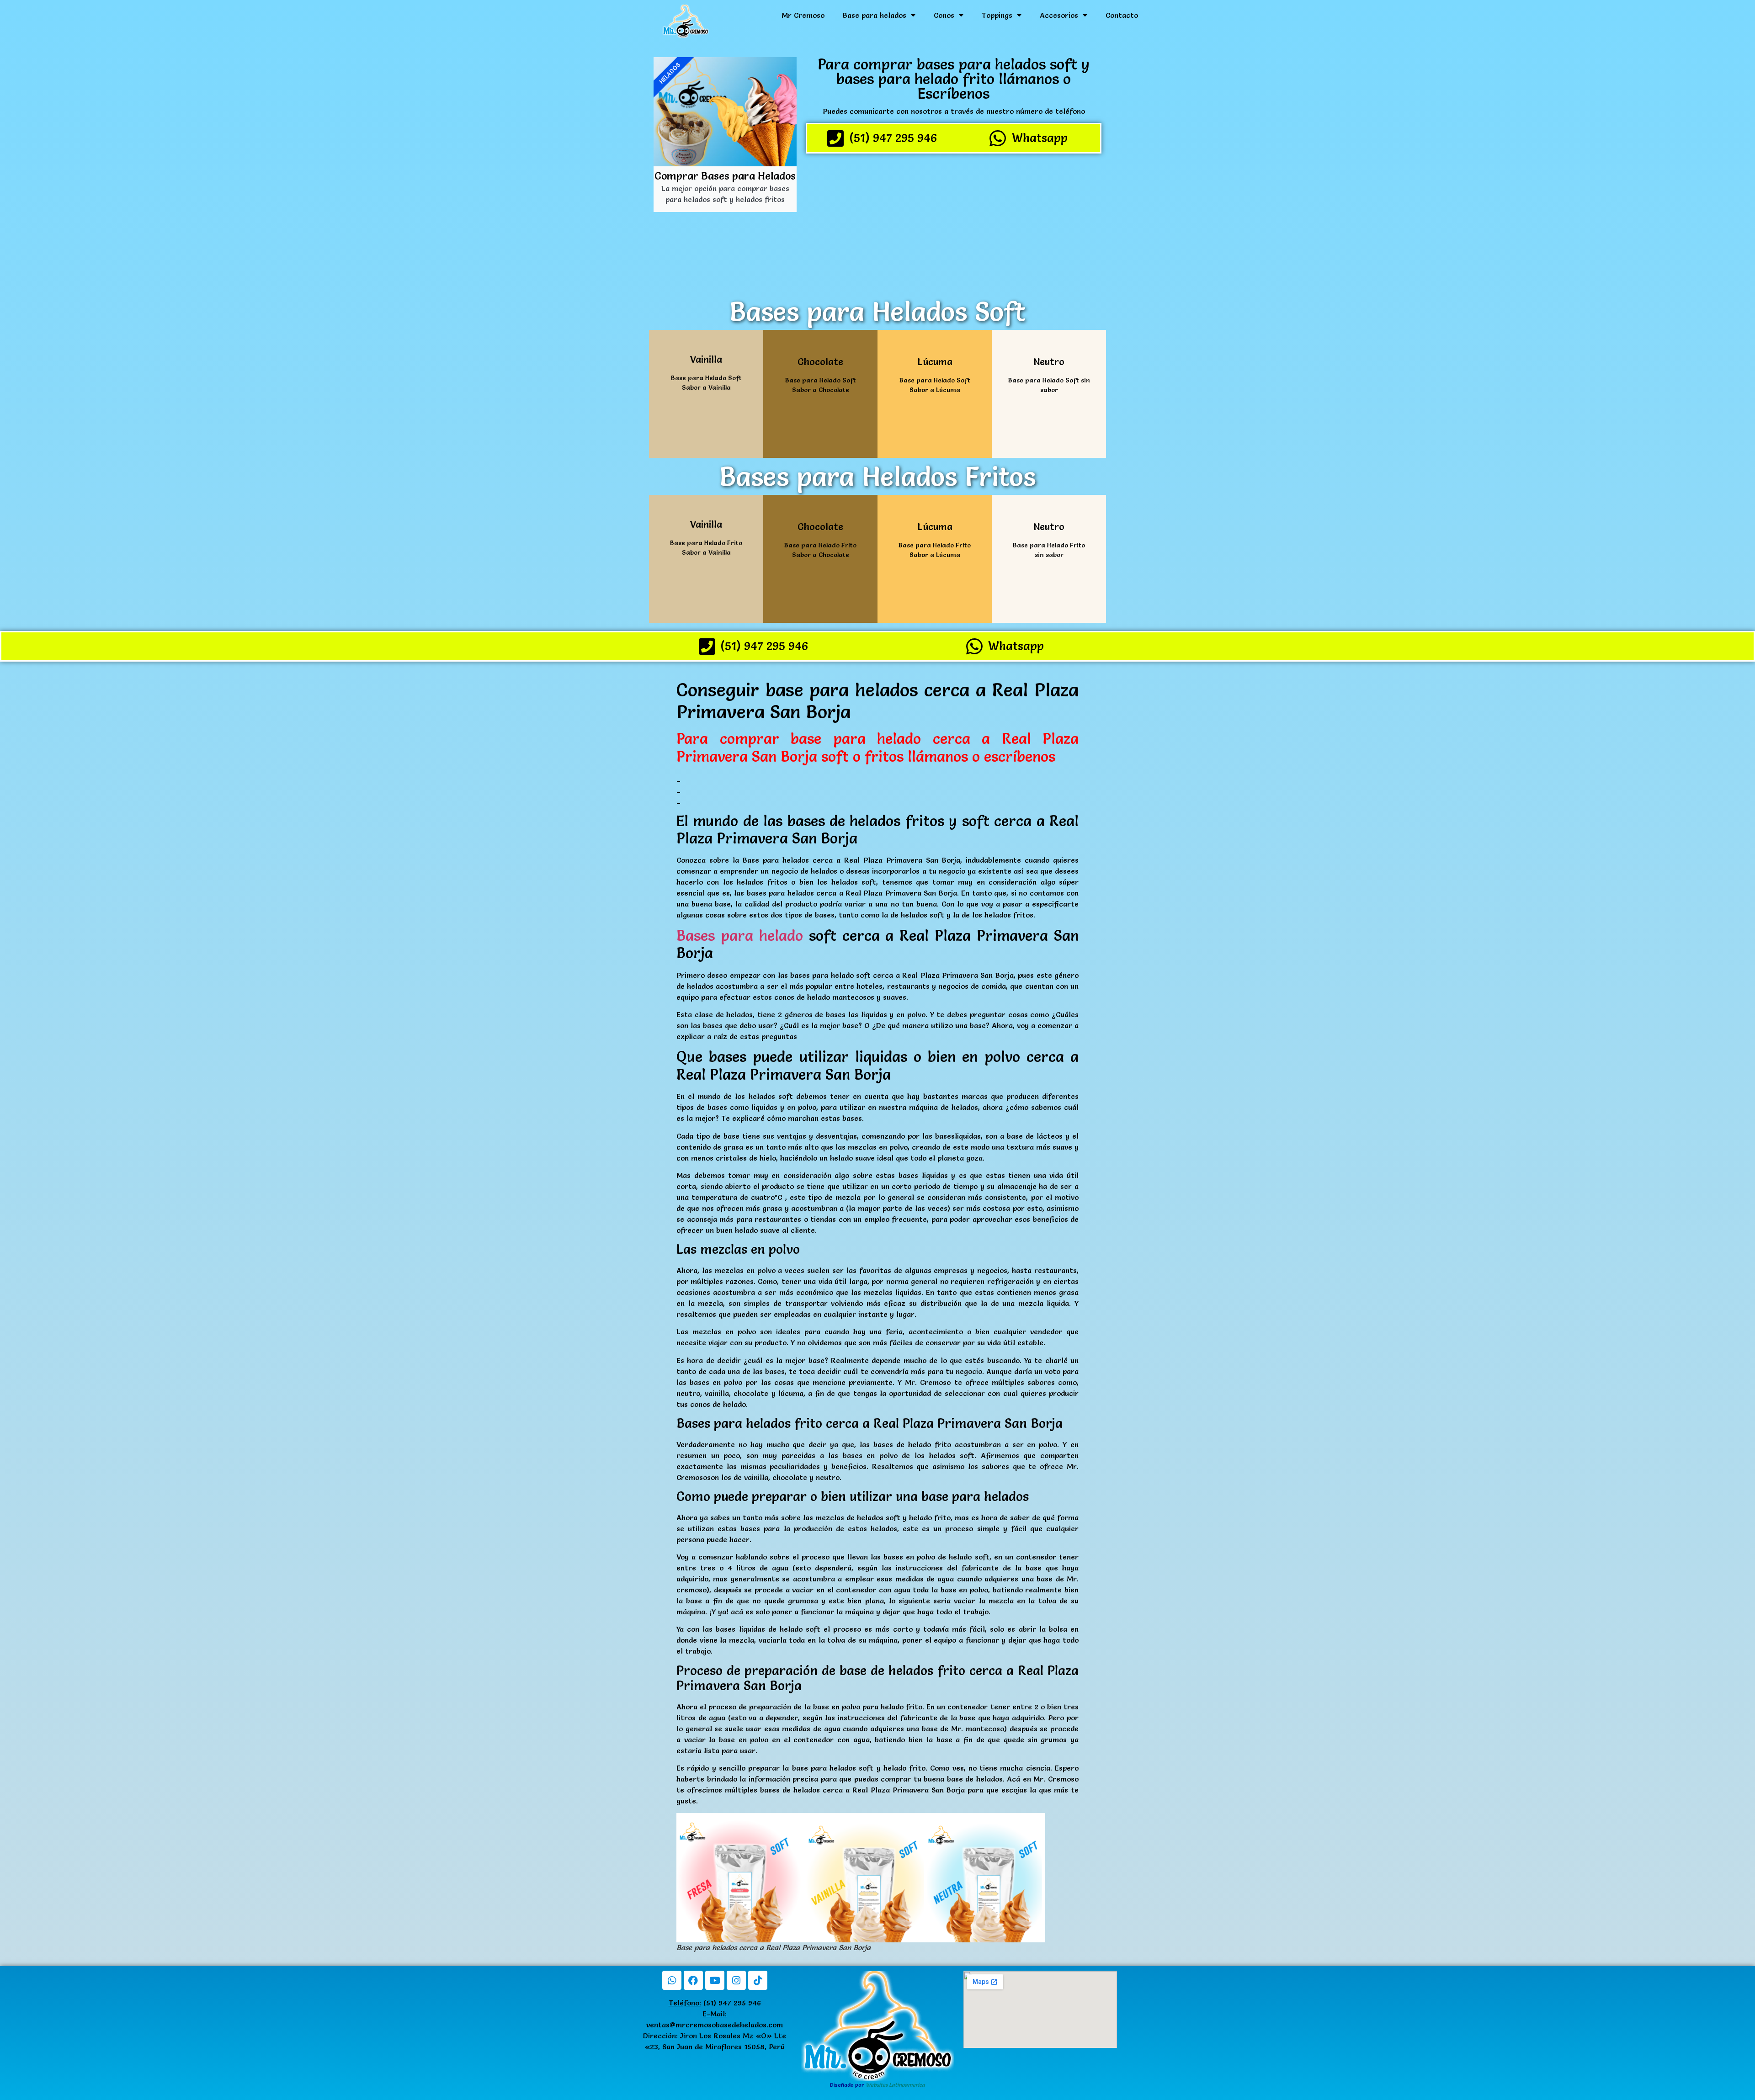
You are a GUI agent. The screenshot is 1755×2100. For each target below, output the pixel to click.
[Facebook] (693, 1980)
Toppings (997, 15)
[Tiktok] (758, 1980)
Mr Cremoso (803, 15)
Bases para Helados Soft (877, 312)
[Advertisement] (954, 224)
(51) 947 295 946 (715, 2003)
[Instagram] (736, 1980)
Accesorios (1059, 15)
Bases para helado (740, 936)
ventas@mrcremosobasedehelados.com (715, 2025)
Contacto (1122, 15)
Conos (944, 15)
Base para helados (875, 15)
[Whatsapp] (672, 1980)
